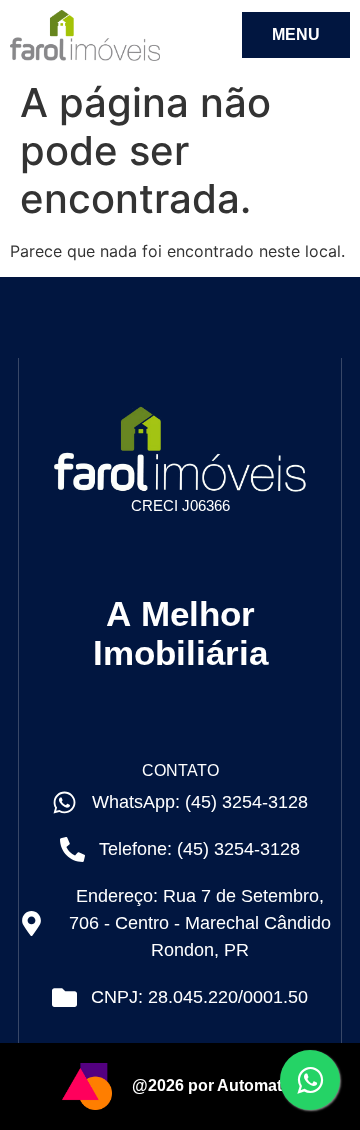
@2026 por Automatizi (215, 1085)
